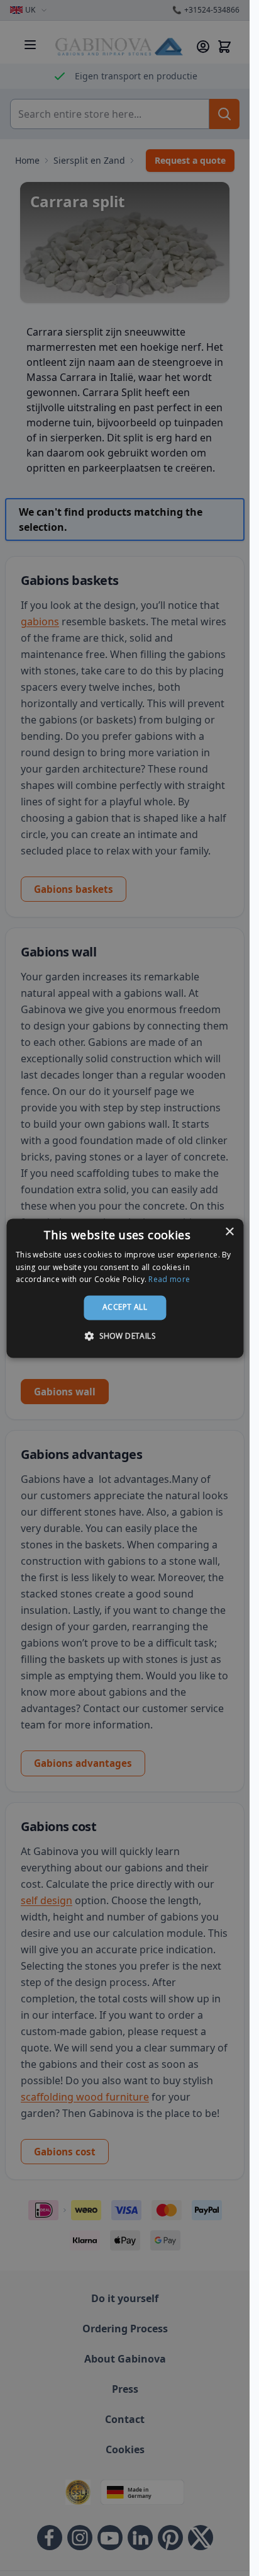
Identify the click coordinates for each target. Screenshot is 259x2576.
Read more (169, 1280)
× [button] (229, 1232)
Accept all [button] (125, 1308)
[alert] (125, 1288)
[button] (125, 1336)
